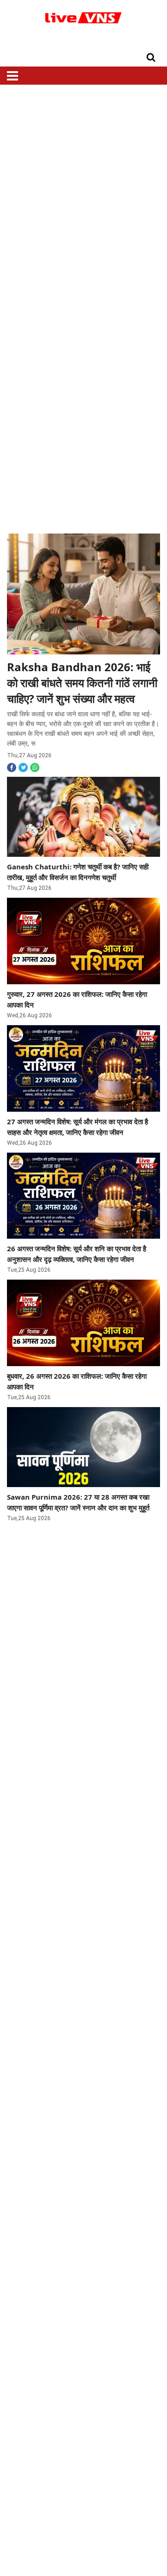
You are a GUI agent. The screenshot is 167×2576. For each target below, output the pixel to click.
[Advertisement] (83, 192)
